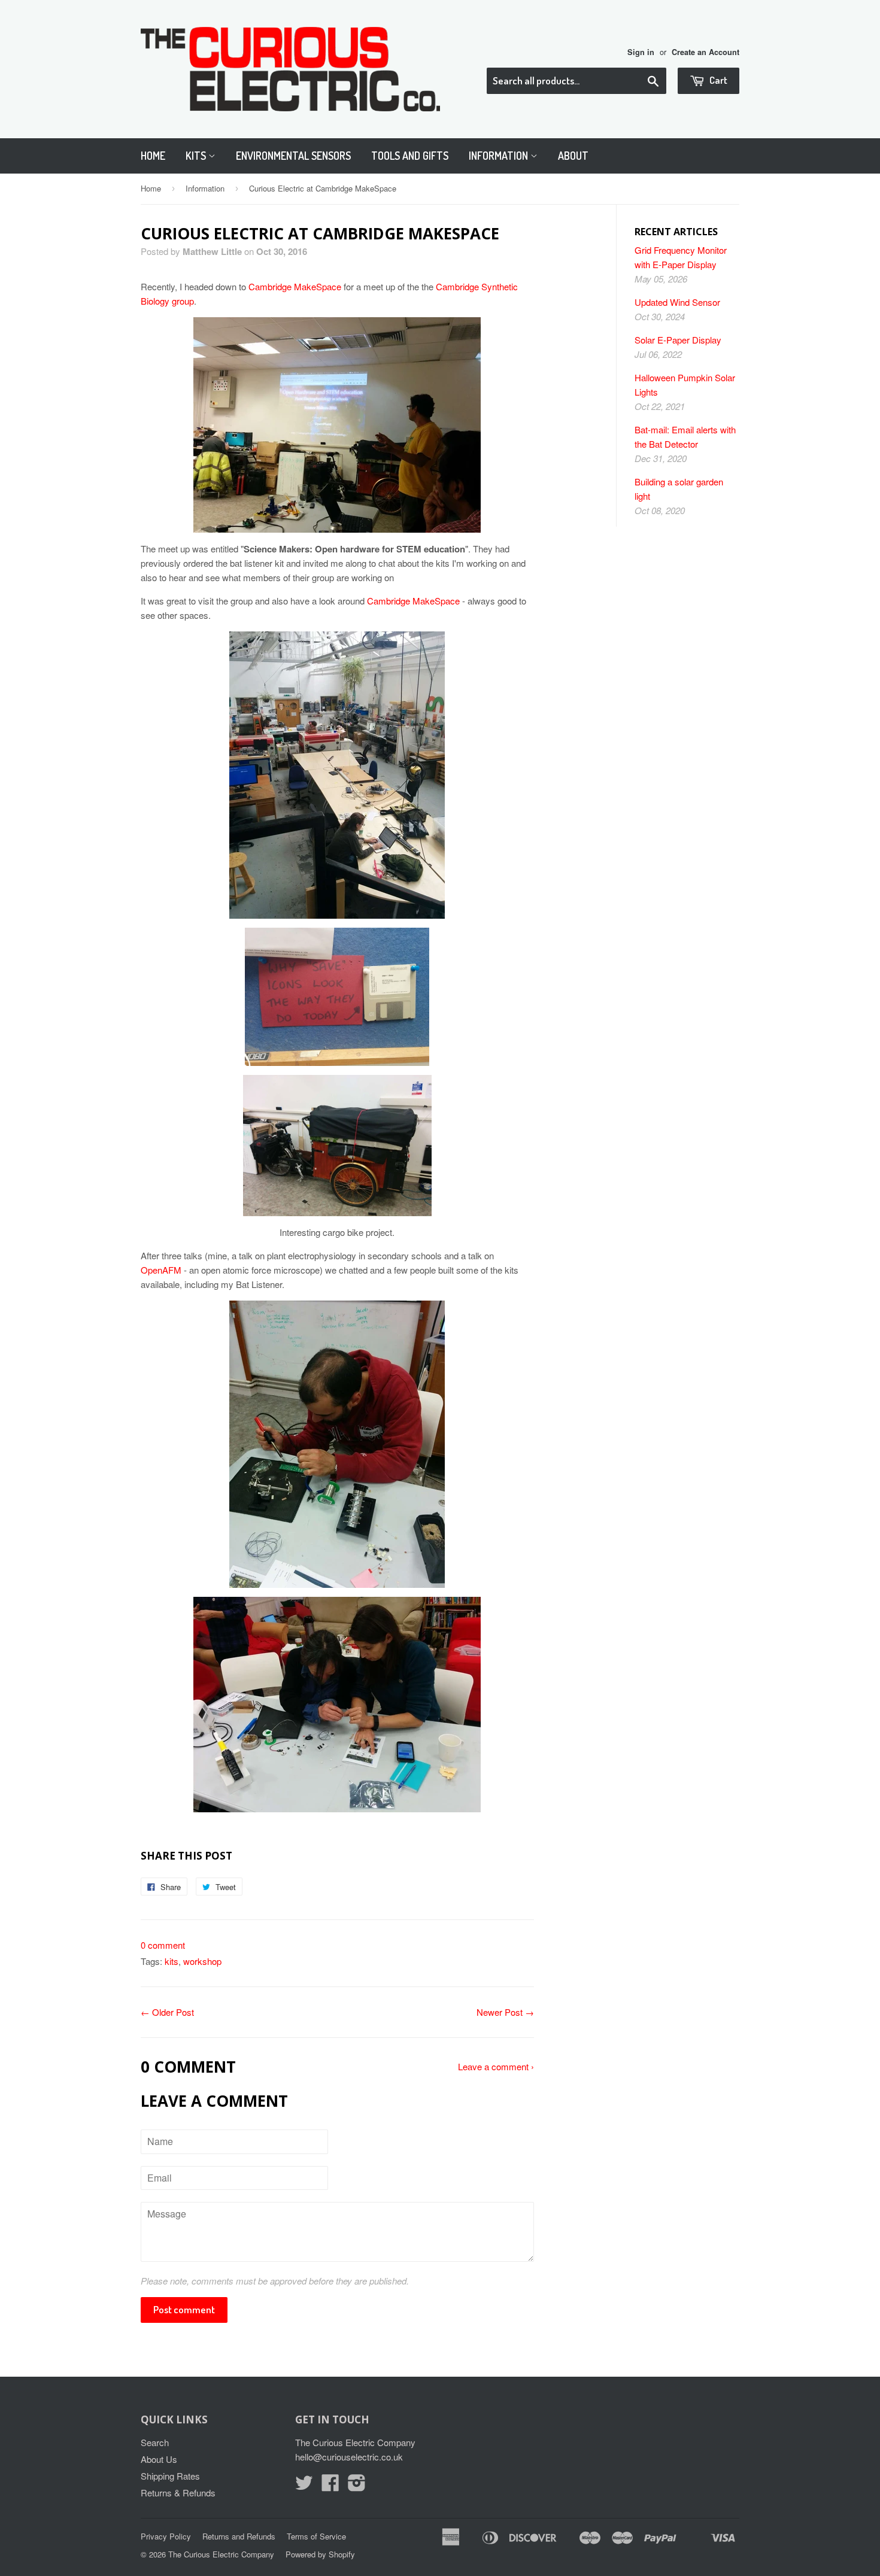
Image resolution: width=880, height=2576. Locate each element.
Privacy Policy (166, 2536)
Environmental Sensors (293, 156)
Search (155, 2442)
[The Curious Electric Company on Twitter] (304, 2486)
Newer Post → (505, 2012)
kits (172, 1961)
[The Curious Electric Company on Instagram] (357, 2486)
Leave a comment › (496, 2066)
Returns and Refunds (239, 2536)
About (573, 156)
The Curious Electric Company (221, 2554)
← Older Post (167, 2012)
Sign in (641, 52)
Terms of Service (316, 2536)
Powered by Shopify (320, 2554)
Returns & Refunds (178, 2493)
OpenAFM (161, 1270)
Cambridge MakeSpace (295, 286)
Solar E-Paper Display (678, 340)
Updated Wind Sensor (677, 302)
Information (500, 156)
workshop (202, 1961)
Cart (717, 80)
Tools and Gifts (410, 156)
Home (153, 156)
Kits (197, 156)
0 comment (163, 1945)
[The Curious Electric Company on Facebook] (330, 2486)
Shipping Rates (170, 2476)
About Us (159, 2459)
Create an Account (705, 52)
